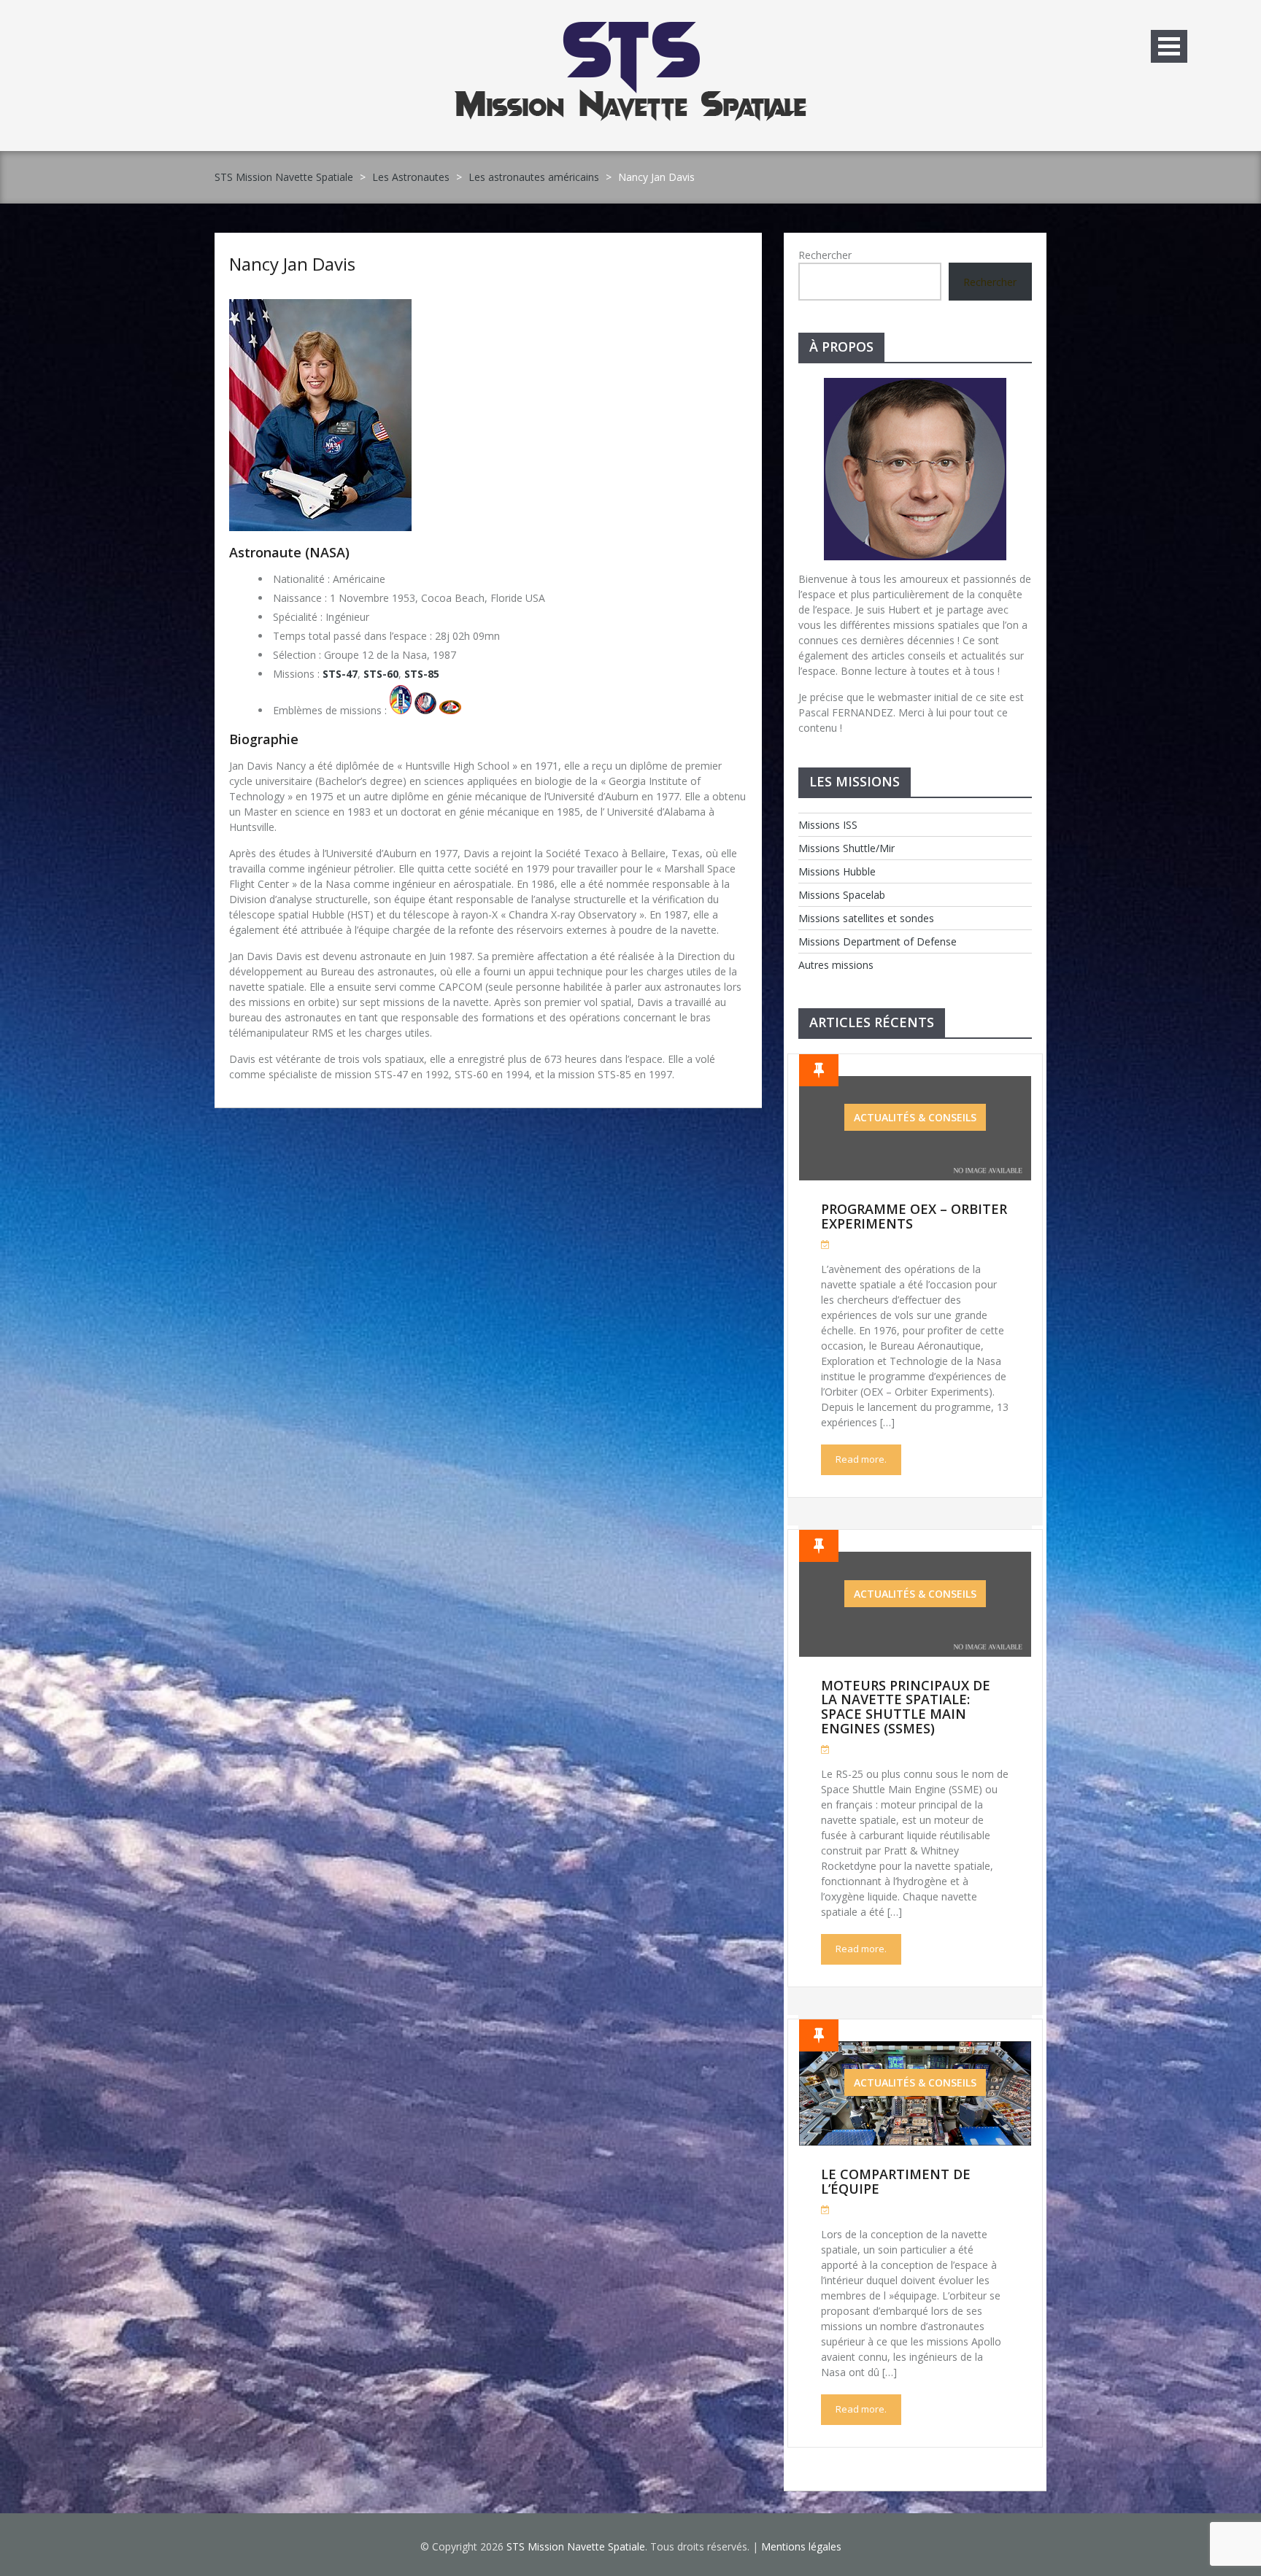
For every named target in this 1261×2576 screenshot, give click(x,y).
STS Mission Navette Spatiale (284, 177)
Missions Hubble (837, 871)
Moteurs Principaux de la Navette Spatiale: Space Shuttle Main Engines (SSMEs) (906, 1707)
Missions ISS (828, 825)
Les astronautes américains (534, 177)
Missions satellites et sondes (866, 918)
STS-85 (422, 674)
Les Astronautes (411, 177)
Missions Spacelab (842, 895)
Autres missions (836, 965)
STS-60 (381, 674)
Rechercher (825, 255)
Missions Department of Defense (878, 941)
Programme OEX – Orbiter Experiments (914, 1216)
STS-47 (340, 674)
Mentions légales (801, 2546)
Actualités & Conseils (915, 1117)
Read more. (861, 1459)
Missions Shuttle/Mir (847, 848)
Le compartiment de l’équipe (896, 2181)
